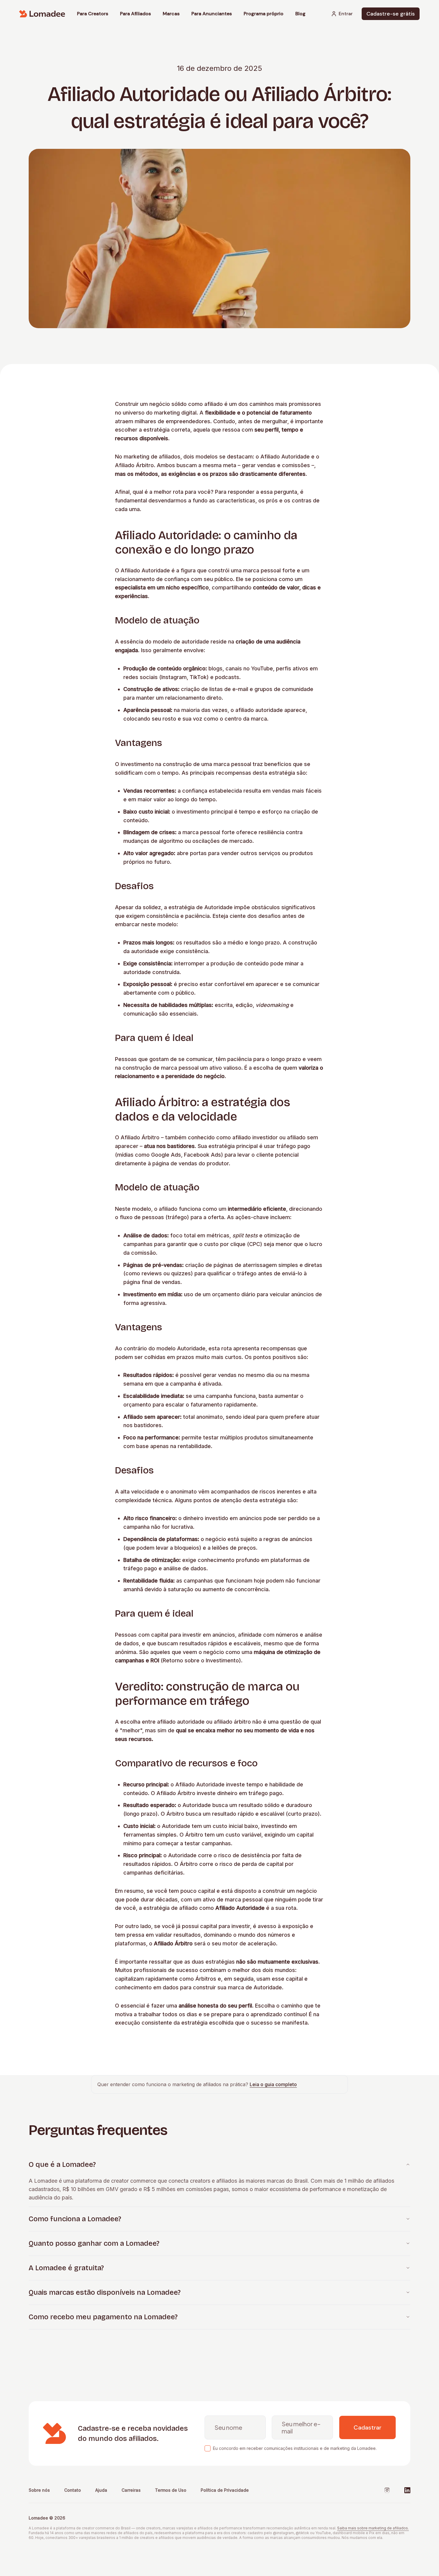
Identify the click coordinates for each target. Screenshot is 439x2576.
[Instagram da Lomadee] (387, 2490)
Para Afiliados (135, 14)
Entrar (346, 14)
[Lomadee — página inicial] (42, 14)
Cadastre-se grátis (391, 14)
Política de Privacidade (225, 2490)
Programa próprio (264, 14)
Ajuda (101, 2490)
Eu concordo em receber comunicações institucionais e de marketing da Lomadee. (295, 2448)
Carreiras (131, 2490)
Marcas (171, 14)
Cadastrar (367, 2427)
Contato (73, 2490)
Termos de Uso (171, 2490)
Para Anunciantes (212, 14)
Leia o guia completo (273, 2084)
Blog (300, 14)
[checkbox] (208, 2448)
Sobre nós (39, 2490)
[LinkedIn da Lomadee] (407, 2490)
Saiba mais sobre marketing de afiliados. (373, 2528)
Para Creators (93, 14)
